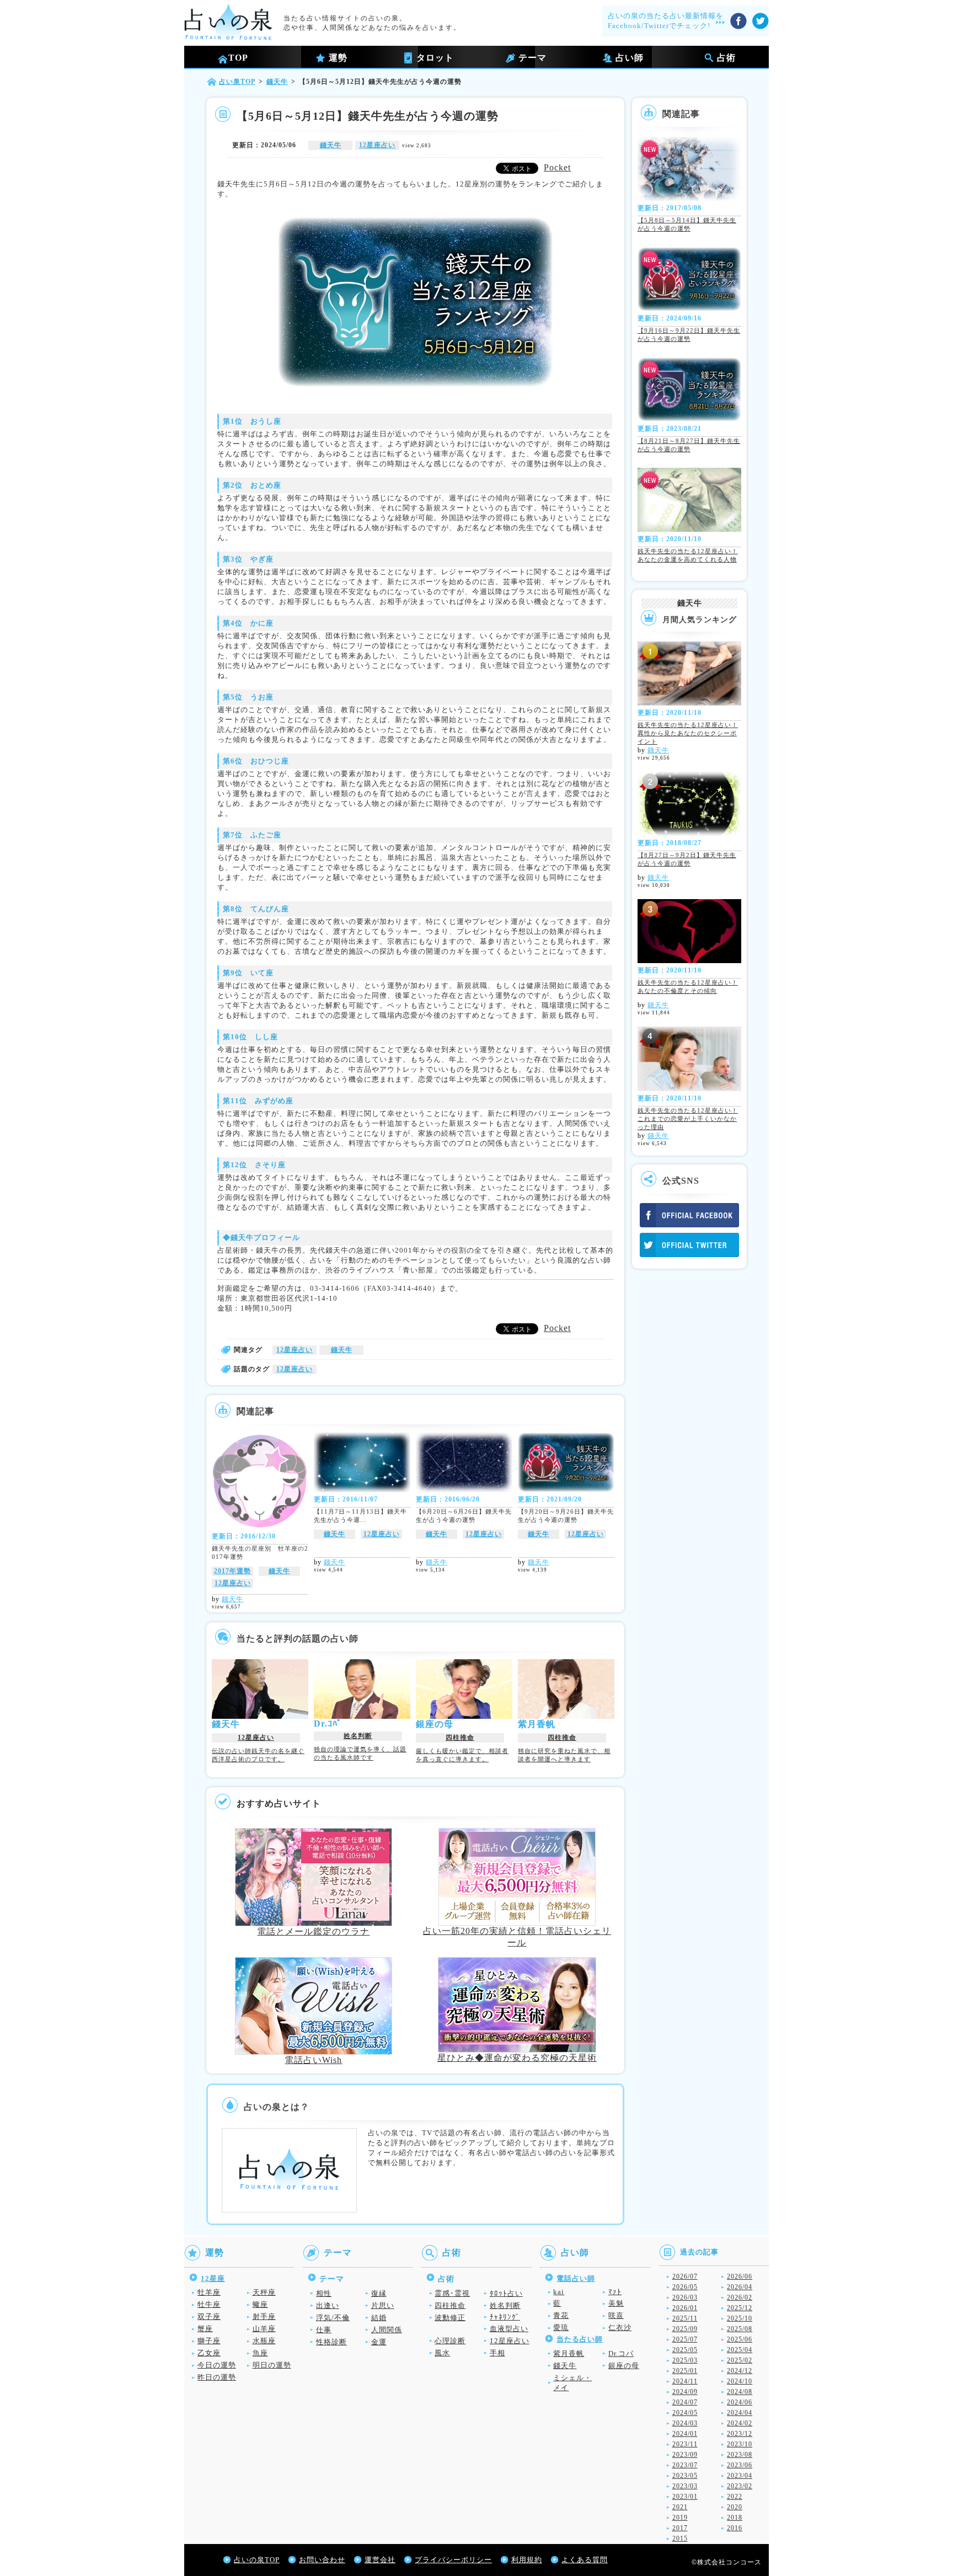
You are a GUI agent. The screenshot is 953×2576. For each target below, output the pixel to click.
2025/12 (740, 2308)
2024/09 (685, 2392)
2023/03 (685, 2486)
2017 (680, 2528)
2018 (735, 2518)
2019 (680, 2518)
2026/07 (685, 2276)
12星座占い (377, 145)
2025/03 (685, 2360)
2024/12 (740, 2371)
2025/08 (740, 2329)
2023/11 (685, 2444)
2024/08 (740, 2392)
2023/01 (685, 2497)
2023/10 (740, 2444)
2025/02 (740, 2360)
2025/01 (685, 2371)
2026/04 (740, 2287)
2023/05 (685, 2476)
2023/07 (685, 2465)
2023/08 (740, 2455)
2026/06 (740, 2276)
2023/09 (685, 2455)
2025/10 (740, 2318)
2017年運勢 (232, 1571)
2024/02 (740, 2423)
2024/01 (685, 2434)
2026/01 (685, 2308)
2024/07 (685, 2402)
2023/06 (740, 2465)
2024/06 (740, 2402)
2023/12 (740, 2434)
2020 (735, 2507)
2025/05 (685, 2350)
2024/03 (685, 2423)
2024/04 (740, 2413)
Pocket (557, 167)
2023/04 (740, 2476)
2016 (735, 2528)
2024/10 (740, 2381)
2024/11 (685, 2381)
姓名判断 (358, 1736)
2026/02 (740, 2297)
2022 (735, 2497)
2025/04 (740, 2350)
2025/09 (685, 2329)
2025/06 (740, 2339)
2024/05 (685, 2413)
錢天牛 (331, 145)
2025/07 (685, 2339)
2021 (680, 2507)
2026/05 (685, 2287)
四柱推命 (460, 1738)
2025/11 (685, 2318)
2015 (680, 2538)
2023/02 (740, 2486)
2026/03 (685, 2297)
